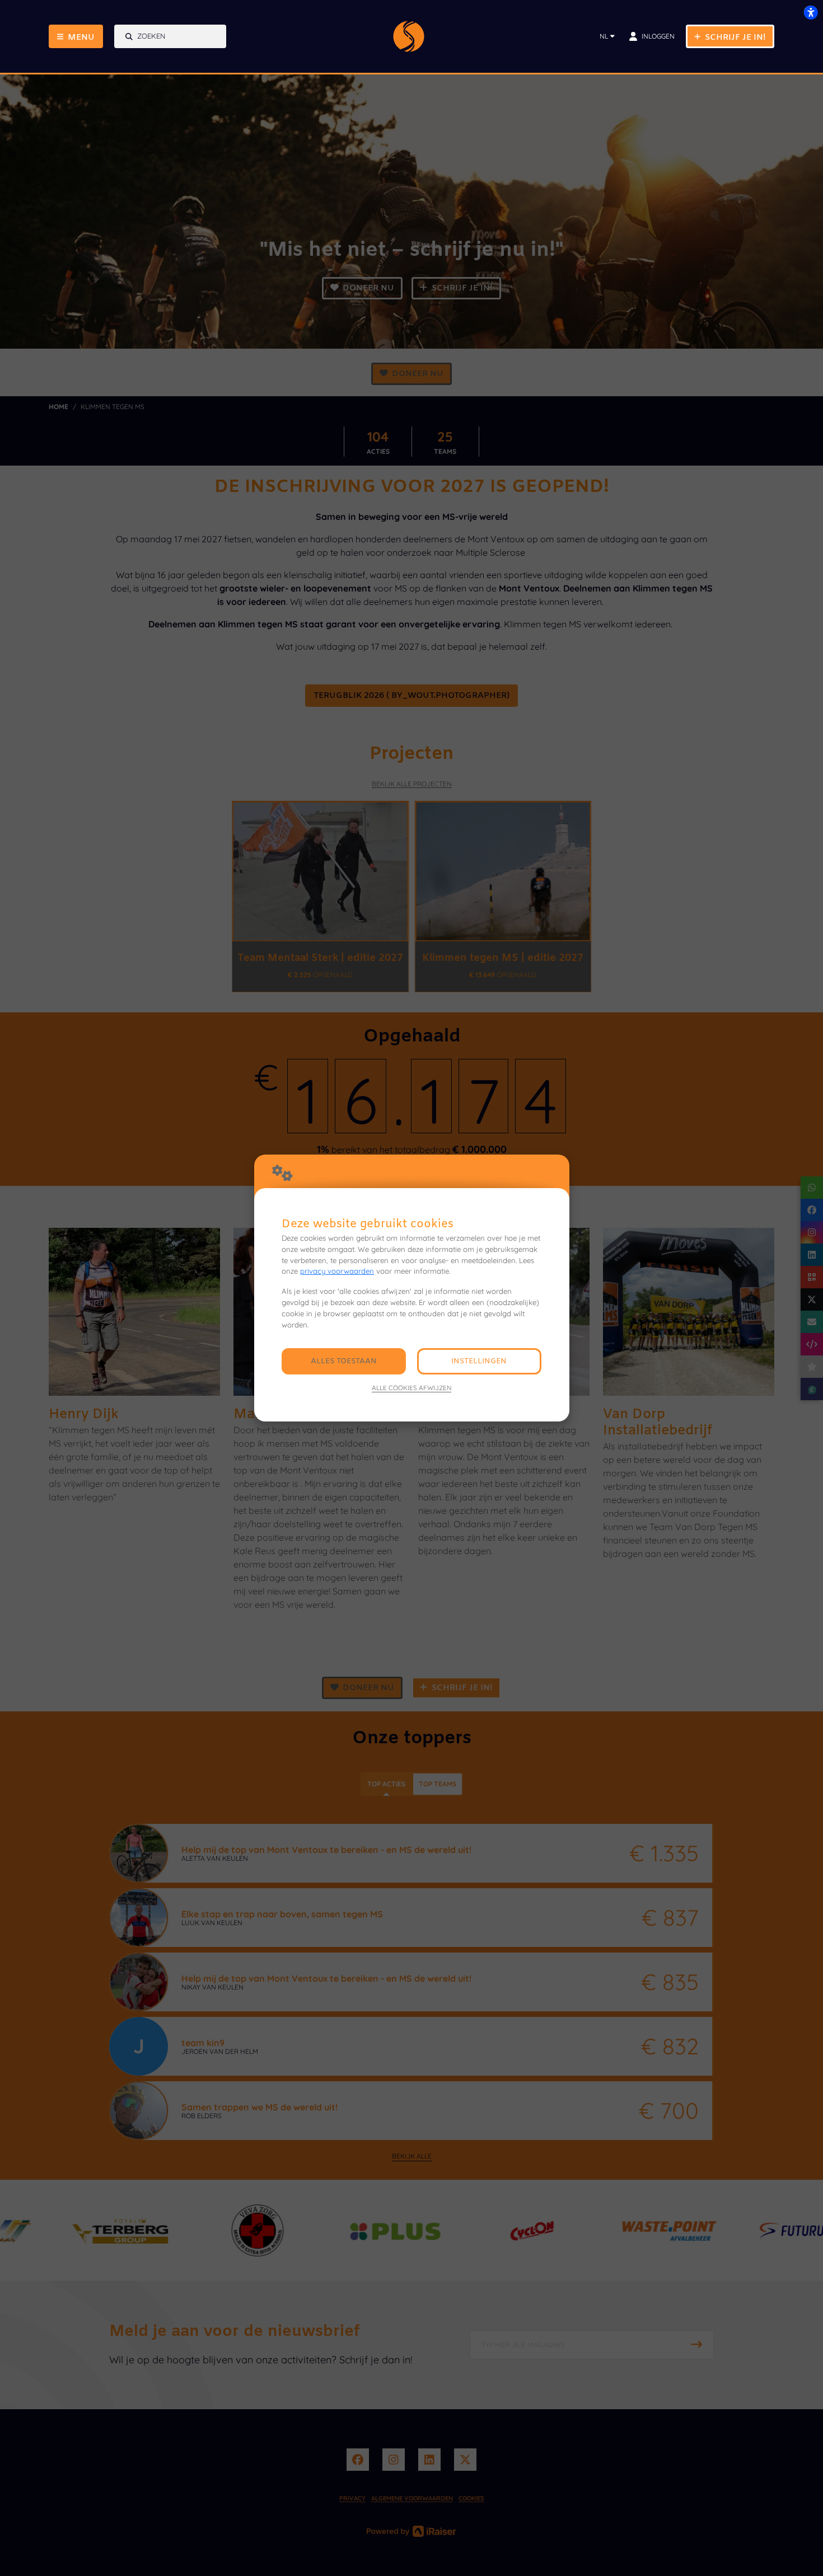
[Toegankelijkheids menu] (811, 12)
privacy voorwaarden (337, 1271)
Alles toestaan (344, 1361)
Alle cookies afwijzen (411, 1388)
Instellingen (479, 1361)
